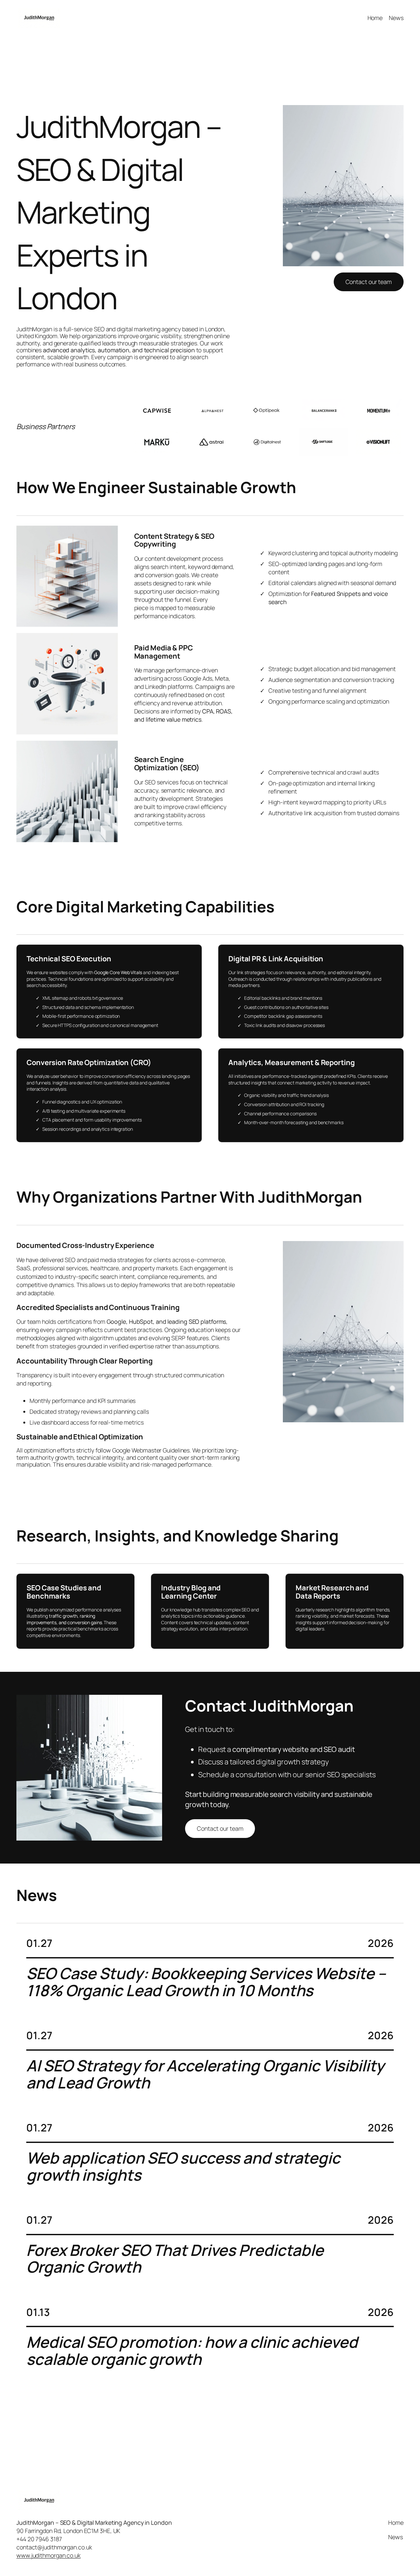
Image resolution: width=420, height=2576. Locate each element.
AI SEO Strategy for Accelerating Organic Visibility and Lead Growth (205, 2074)
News (396, 18)
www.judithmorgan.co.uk (49, 2555)
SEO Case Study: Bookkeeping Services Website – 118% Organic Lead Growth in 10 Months (206, 1982)
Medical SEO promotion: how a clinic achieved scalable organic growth (192, 2351)
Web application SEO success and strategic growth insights (183, 2167)
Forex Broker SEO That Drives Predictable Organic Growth (175, 2259)
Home (375, 18)
